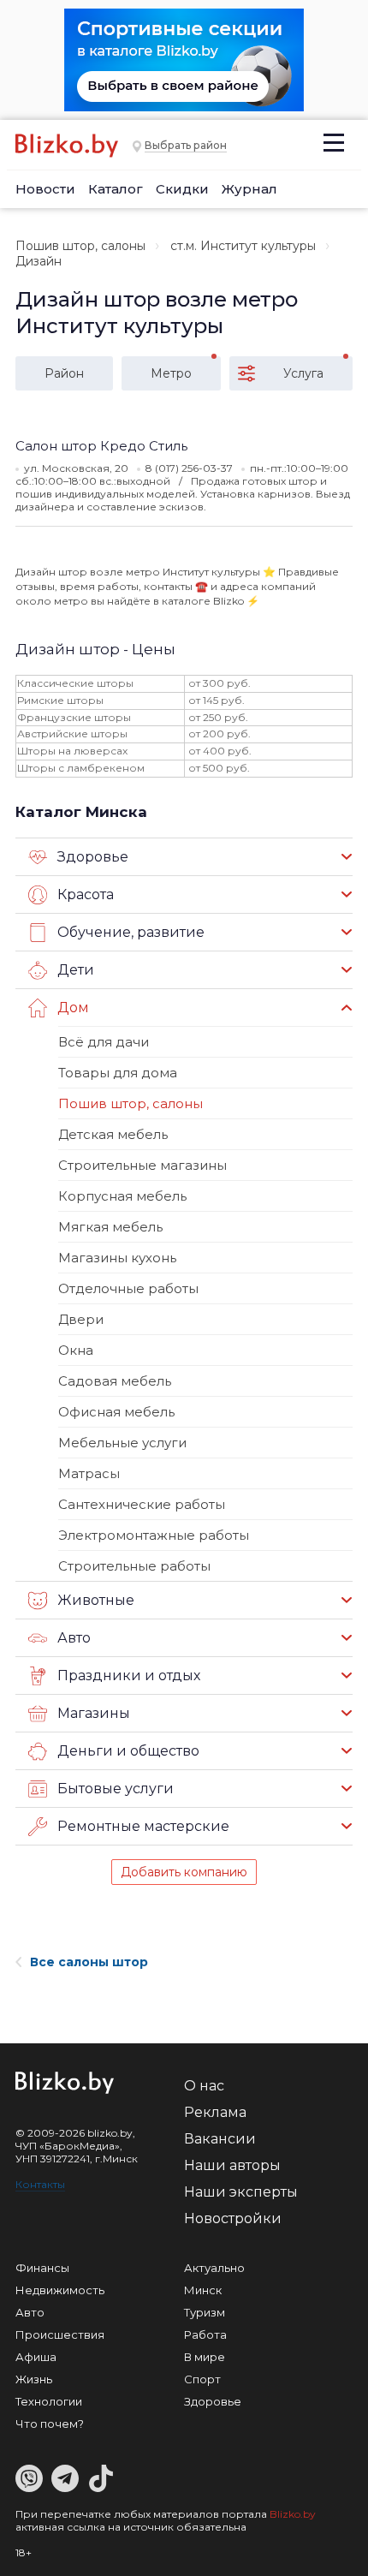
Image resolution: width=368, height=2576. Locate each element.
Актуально (214, 2268)
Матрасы (89, 1473)
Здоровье (213, 2401)
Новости (45, 189)
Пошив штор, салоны (80, 246)
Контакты (40, 2184)
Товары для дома (118, 1073)
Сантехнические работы (142, 1504)
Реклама (215, 2112)
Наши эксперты (241, 2192)
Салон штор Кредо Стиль (101, 446)
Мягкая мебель (110, 1227)
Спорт (202, 2379)
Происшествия (60, 2334)
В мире (205, 2357)
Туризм (205, 2312)
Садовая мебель (115, 1381)
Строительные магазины (142, 1165)
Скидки (182, 189)
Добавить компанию (184, 1872)
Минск (203, 2290)
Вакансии (220, 2139)
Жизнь (34, 2379)
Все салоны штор (89, 1962)
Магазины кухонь (117, 1258)
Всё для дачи (104, 1042)
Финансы (42, 2268)
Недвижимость (60, 2290)
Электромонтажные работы (154, 1535)
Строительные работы (134, 1566)
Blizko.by (293, 2514)
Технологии (49, 2401)
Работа (205, 2334)
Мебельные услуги (122, 1443)
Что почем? (50, 2424)
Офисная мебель (116, 1412)
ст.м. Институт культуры (243, 246)
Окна (76, 1350)
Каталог (116, 189)
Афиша (36, 2357)
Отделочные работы (128, 1288)
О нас (204, 2086)
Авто (30, 2312)
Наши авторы (232, 2165)
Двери (81, 1319)
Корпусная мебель (122, 1196)
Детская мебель (113, 1134)
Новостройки (233, 2218)
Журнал (249, 189)
